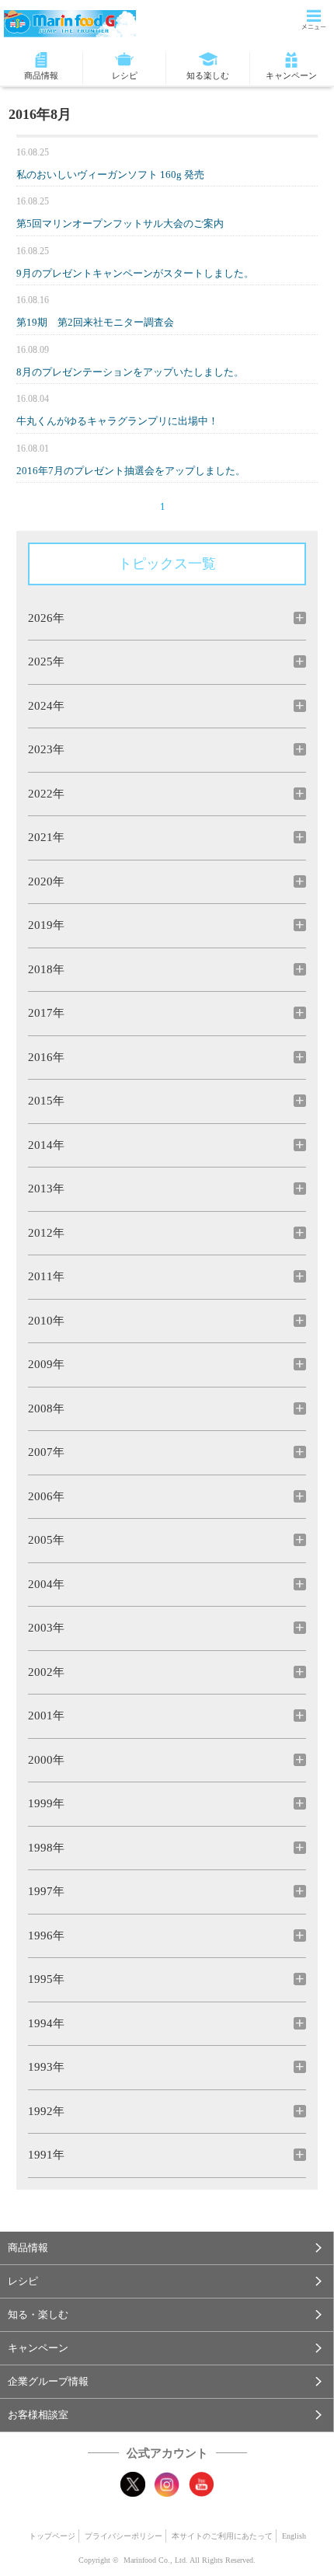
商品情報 (41, 75)
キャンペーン (291, 75)
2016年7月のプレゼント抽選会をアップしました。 (131, 471)
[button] (167, 2248)
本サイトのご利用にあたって (222, 2536)
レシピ (125, 75)
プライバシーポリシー (124, 2536)
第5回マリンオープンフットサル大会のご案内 (120, 223)
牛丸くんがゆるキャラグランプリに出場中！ (117, 421)
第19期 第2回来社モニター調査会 (95, 322)
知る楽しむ (208, 75)
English (294, 2536)
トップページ (52, 2536)
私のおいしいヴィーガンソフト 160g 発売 (110, 175)
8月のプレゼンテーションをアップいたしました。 (130, 372)
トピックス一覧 (167, 564)
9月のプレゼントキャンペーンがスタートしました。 (135, 273)
